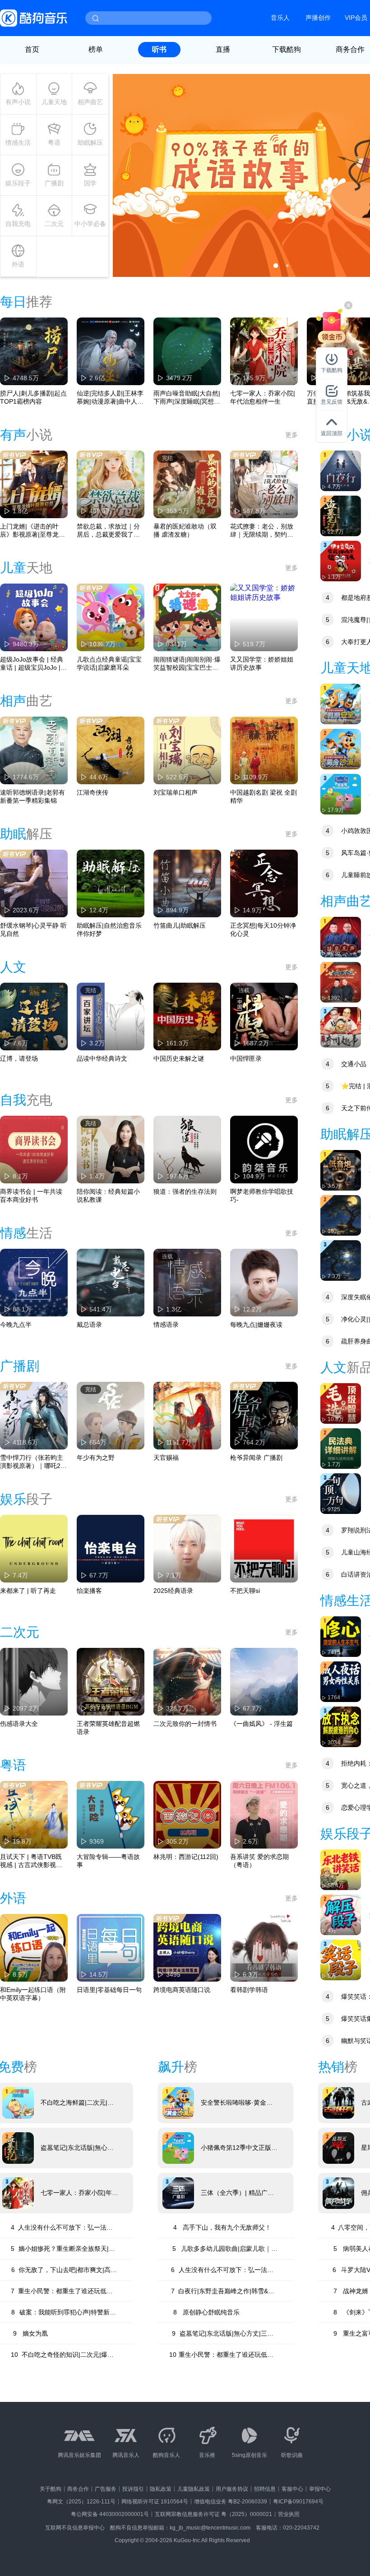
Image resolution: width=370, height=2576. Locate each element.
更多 (291, 435)
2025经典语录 (173, 1591)
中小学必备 (90, 224)
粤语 (54, 143)
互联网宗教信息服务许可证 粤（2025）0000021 (213, 2514)
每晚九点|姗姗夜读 (256, 1325)
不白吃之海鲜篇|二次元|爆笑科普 (77, 2103)
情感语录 (166, 1325)
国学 (90, 183)
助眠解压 (90, 143)
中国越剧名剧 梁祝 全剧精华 (264, 796)
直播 (223, 49)
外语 (18, 264)
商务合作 (78, 2489)
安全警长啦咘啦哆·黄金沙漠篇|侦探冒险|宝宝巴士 (237, 2103)
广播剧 (54, 183)
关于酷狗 (51, 2489)
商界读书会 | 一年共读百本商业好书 (31, 1196)
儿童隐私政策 (194, 2489)
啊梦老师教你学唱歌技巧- (262, 1196)
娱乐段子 (18, 183)
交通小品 (346, 1064)
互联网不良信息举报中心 (75, 2528)
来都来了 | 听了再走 (28, 1591)
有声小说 (18, 102)
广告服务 (106, 2489)
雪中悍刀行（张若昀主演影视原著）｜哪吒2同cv (33, 1462)
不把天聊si (245, 1591)
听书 (159, 49)
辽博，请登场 (19, 1058)
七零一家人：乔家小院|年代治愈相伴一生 (263, 397)
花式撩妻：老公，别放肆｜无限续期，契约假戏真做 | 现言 (262, 531)
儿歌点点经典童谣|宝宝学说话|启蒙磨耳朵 (109, 663)
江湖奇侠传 (92, 792)
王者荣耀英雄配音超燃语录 (108, 1728)
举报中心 (320, 2489)
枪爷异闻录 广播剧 (256, 1458)
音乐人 (280, 18)
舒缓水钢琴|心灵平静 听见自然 (33, 929)
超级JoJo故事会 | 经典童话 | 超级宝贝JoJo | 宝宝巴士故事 (32, 664)
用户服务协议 (232, 2489)
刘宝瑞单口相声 (176, 792)
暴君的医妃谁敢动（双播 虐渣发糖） (185, 530)
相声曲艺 (90, 102)
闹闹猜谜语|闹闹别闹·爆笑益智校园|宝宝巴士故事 (187, 664)
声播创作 (318, 18)
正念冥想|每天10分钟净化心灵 (263, 929)
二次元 (54, 224)
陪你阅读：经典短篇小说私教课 (108, 1196)
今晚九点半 (16, 1325)
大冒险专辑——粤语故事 (108, 1861)
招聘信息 (265, 2489)
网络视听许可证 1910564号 (155, 2502)
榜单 (96, 49)
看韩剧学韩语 (249, 1990)
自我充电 (18, 224)
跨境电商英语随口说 (182, 1990)
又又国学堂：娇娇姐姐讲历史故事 (262, 663)
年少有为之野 (96, 1458)
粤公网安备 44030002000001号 (110, 2514)
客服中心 (292, 2489)
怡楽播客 (89, 1591)
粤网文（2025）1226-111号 (81, 2502)
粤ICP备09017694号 (298, 2502)
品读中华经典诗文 (102, 1058)
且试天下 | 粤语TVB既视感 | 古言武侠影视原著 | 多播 (31, 1861)
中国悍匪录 (246, 1058)
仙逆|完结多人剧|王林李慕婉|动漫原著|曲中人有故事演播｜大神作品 (110, 398)
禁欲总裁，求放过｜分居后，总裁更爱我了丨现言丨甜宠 (108, 531)
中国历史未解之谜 (179, 1058)
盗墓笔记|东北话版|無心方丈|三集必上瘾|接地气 (77, 2148)
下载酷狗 (287, 49)
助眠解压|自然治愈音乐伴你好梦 (109, 929)
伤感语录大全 (19, 1724)
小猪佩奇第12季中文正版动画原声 (239, 2148)
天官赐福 (166, 1458)
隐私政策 (161, 2489)
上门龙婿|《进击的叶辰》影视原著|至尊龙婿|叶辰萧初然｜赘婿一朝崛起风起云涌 (33, 531)
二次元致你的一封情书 (185, 1724)
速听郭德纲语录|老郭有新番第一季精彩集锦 (32, 796)
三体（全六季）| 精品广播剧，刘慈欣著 (237, 2193)
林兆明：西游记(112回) (186, 1857)
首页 (32, 49)
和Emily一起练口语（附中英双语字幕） (33, 1994)
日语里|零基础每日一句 (109, 1990)
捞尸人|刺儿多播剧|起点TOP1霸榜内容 (33, 397)
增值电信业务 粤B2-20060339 (231, 2502)
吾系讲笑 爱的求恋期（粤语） (259, 1861)
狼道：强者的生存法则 (185, 1191)
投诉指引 (133, 2489)
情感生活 (18, 143)
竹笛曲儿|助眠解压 (180, 925)
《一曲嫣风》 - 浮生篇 (261, 1724)
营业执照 (289, 2514)
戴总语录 (89, 1325)
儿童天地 (54, 102)
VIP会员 (356, 18)
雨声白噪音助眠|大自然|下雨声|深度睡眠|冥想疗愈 (187, 398)
